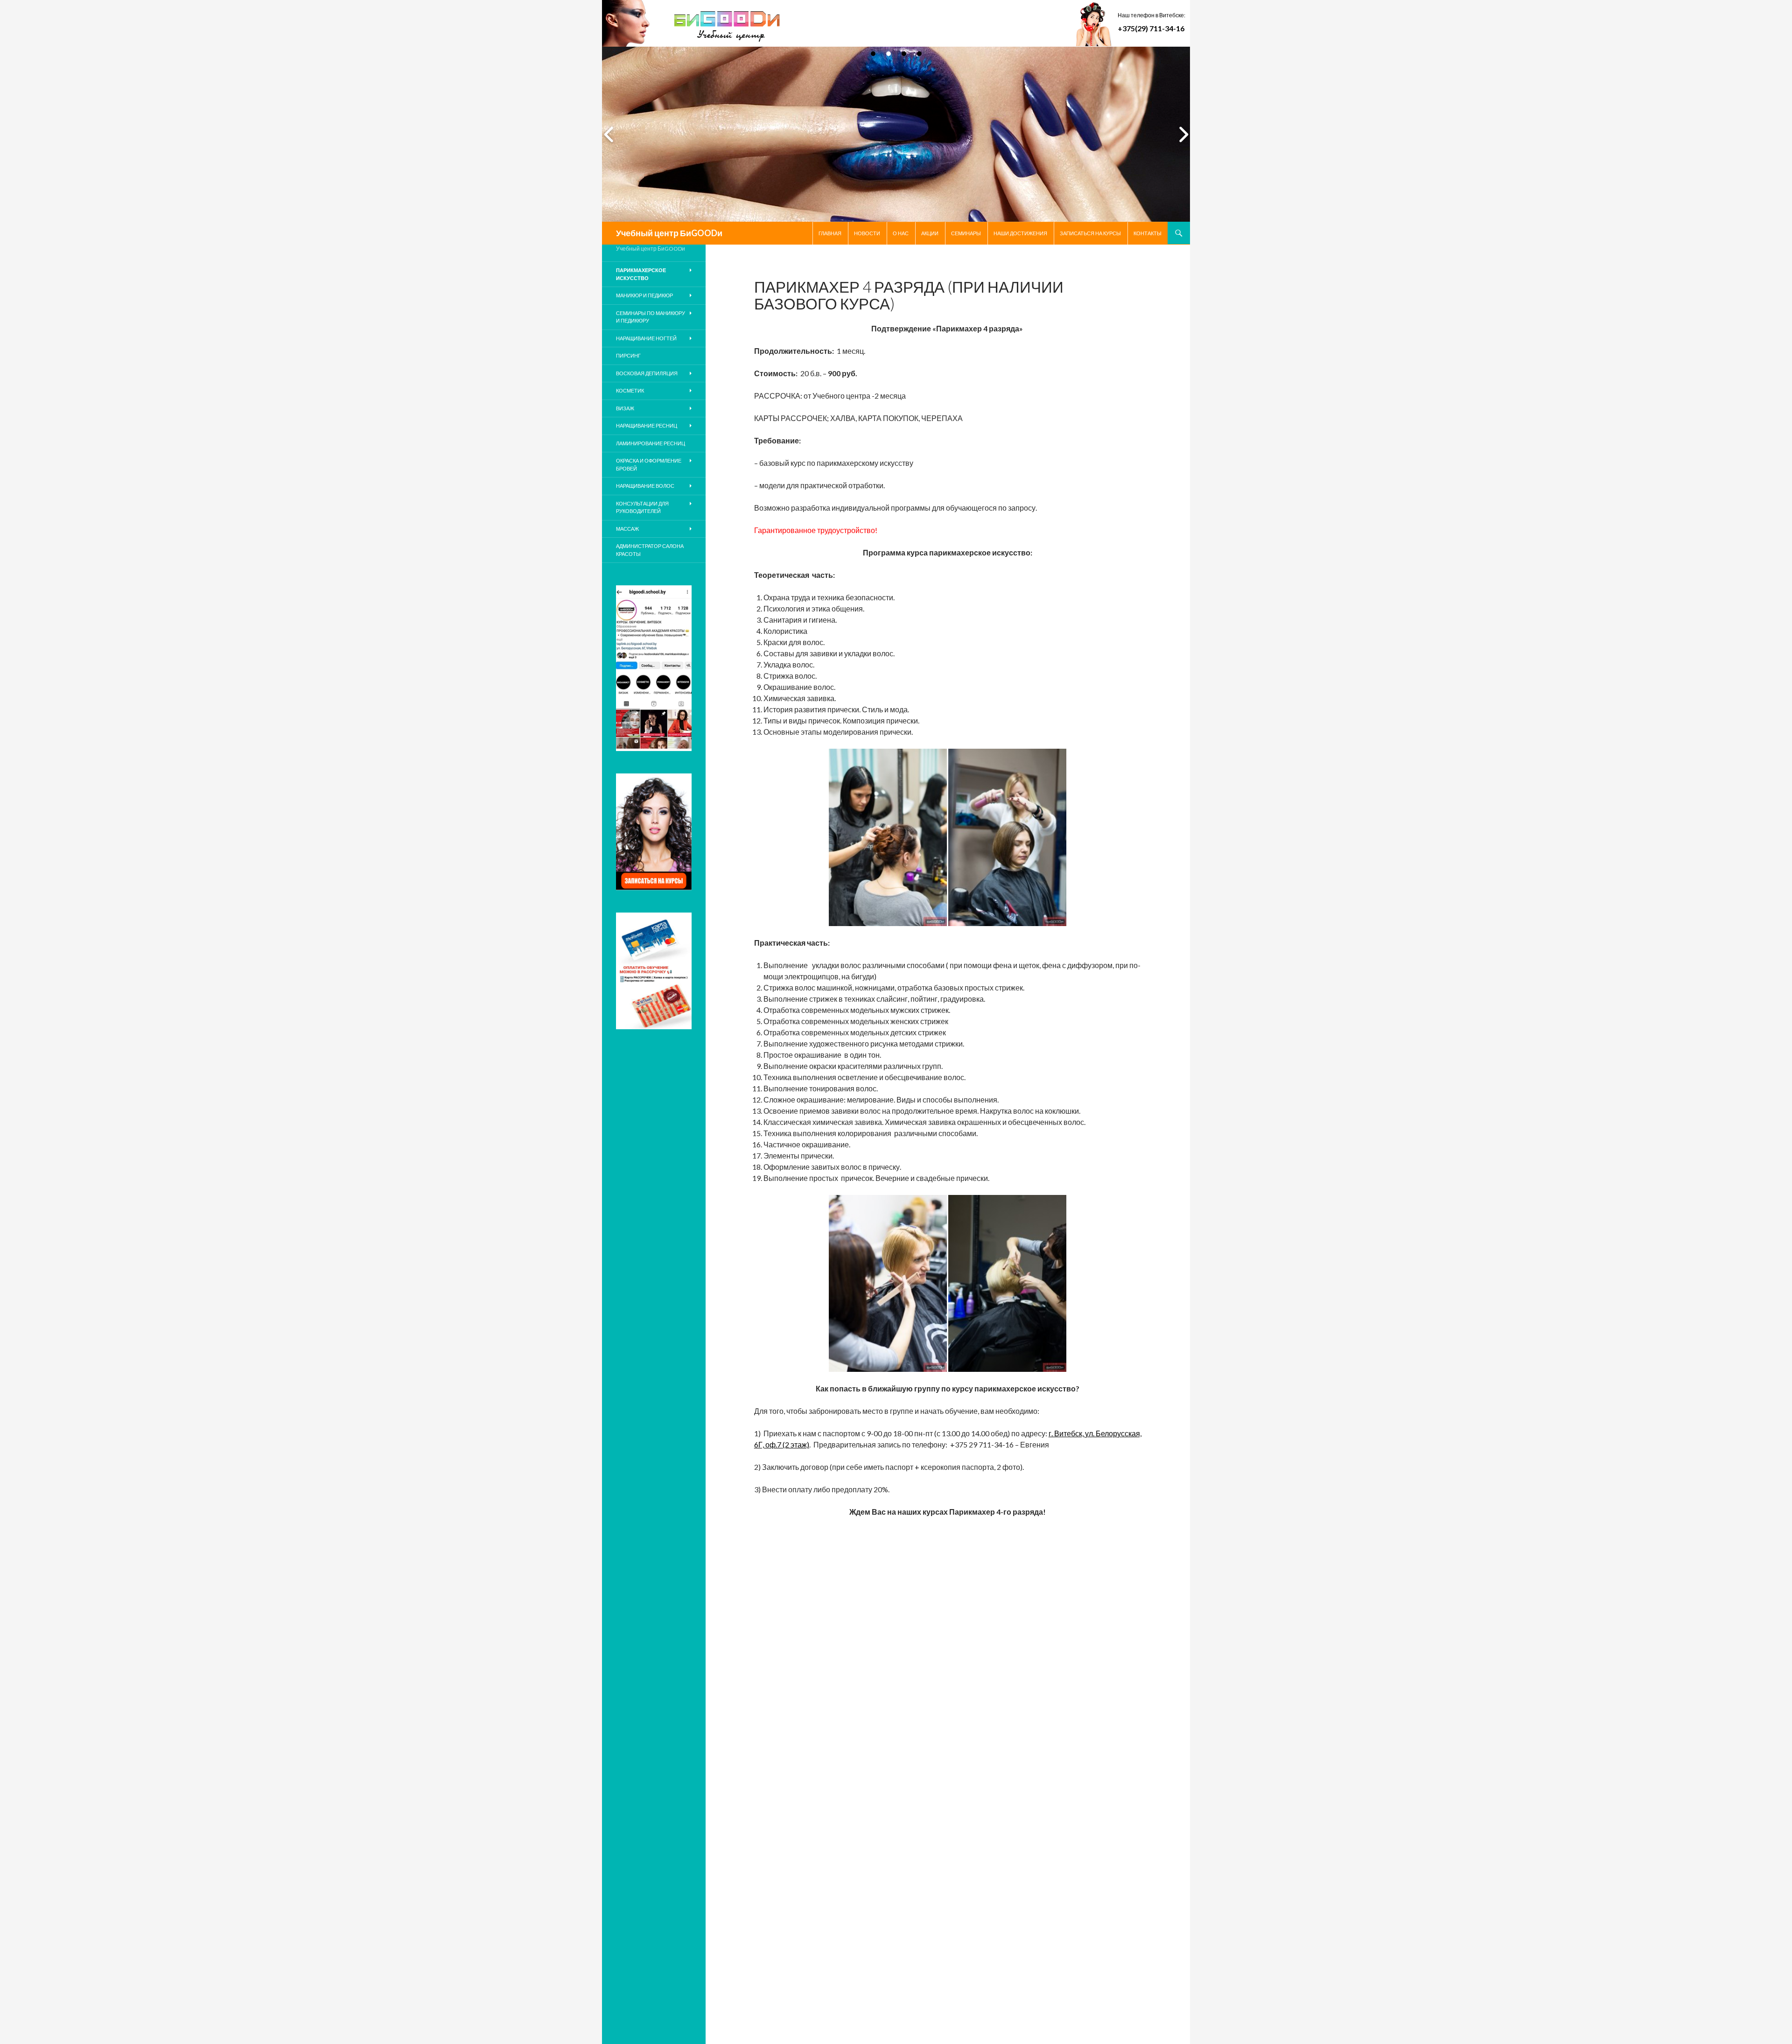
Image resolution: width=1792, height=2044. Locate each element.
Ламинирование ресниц (651, 443)
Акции (930, 233)
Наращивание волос (645, 486)
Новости (867, 233)
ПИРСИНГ (628, 355)
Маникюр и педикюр (644, 295)
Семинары (966, 233)
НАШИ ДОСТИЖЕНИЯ (1020, 233)
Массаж (627, 529)
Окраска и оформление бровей (649, 464)
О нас (901, 233)
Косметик (630, 390)
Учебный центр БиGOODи (669, 233)
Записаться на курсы (1090, 233)
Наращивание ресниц (647, 425)
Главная (830, 233)
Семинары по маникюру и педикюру (651, 317)
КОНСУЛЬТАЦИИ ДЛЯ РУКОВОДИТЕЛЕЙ (642, 507)
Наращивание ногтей (646, 338)
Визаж (625, 408)
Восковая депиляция (647, 373)
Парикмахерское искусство (641, 274)
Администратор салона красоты (650, 550)
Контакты (1148, 233)
